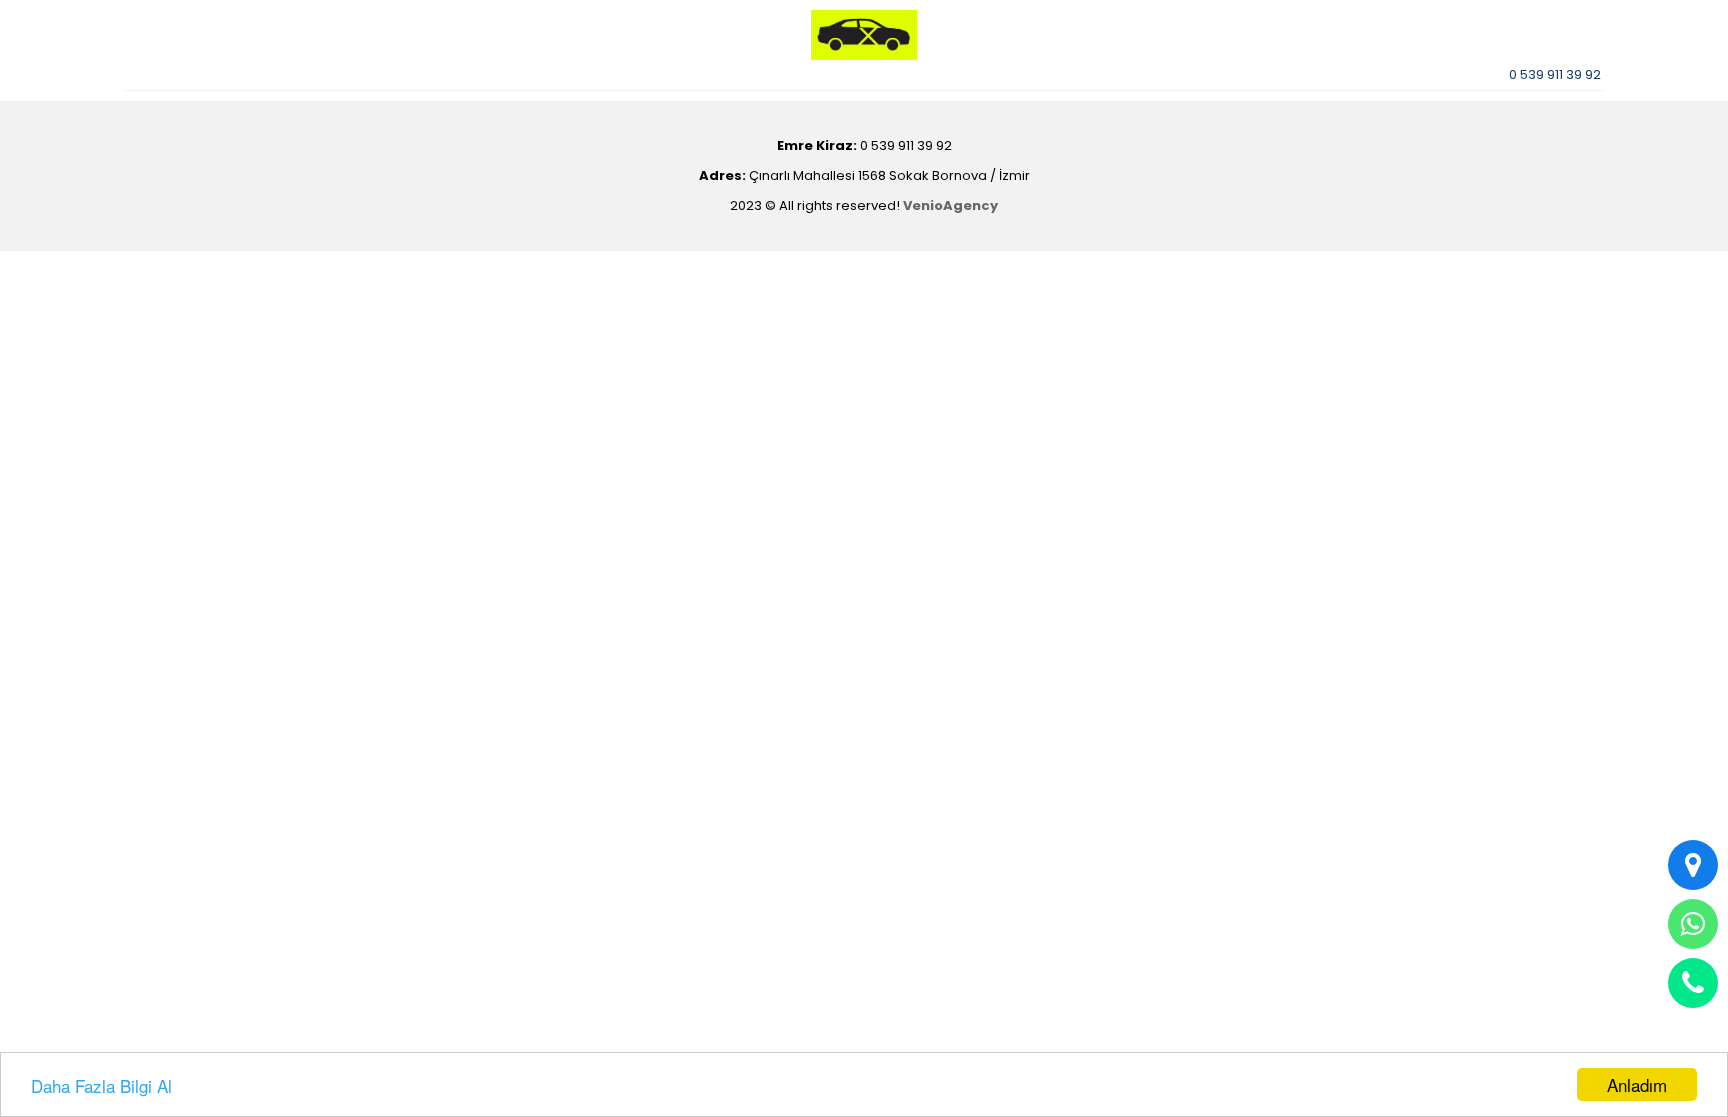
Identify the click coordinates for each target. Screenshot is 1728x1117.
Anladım (1637, 1084)
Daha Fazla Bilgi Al (101, 1085)
